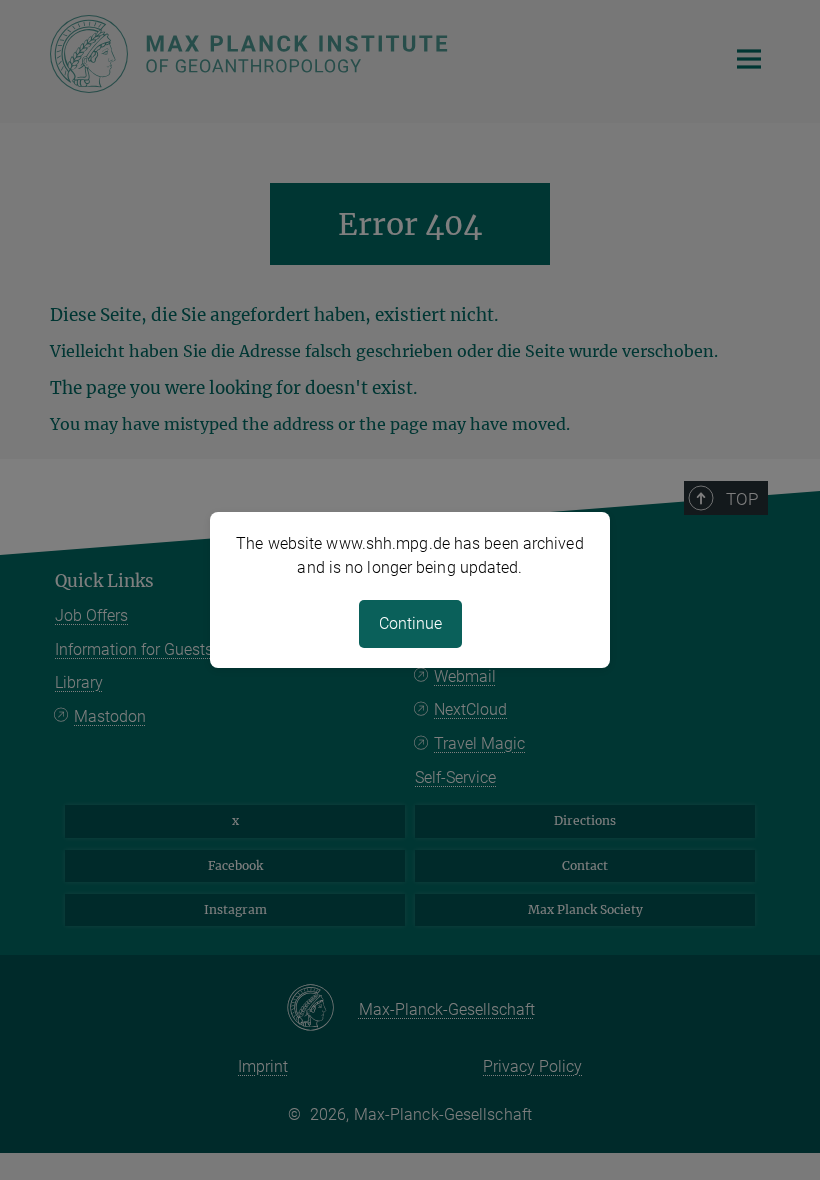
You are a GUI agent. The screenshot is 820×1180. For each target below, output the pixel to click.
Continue (410, 623)
